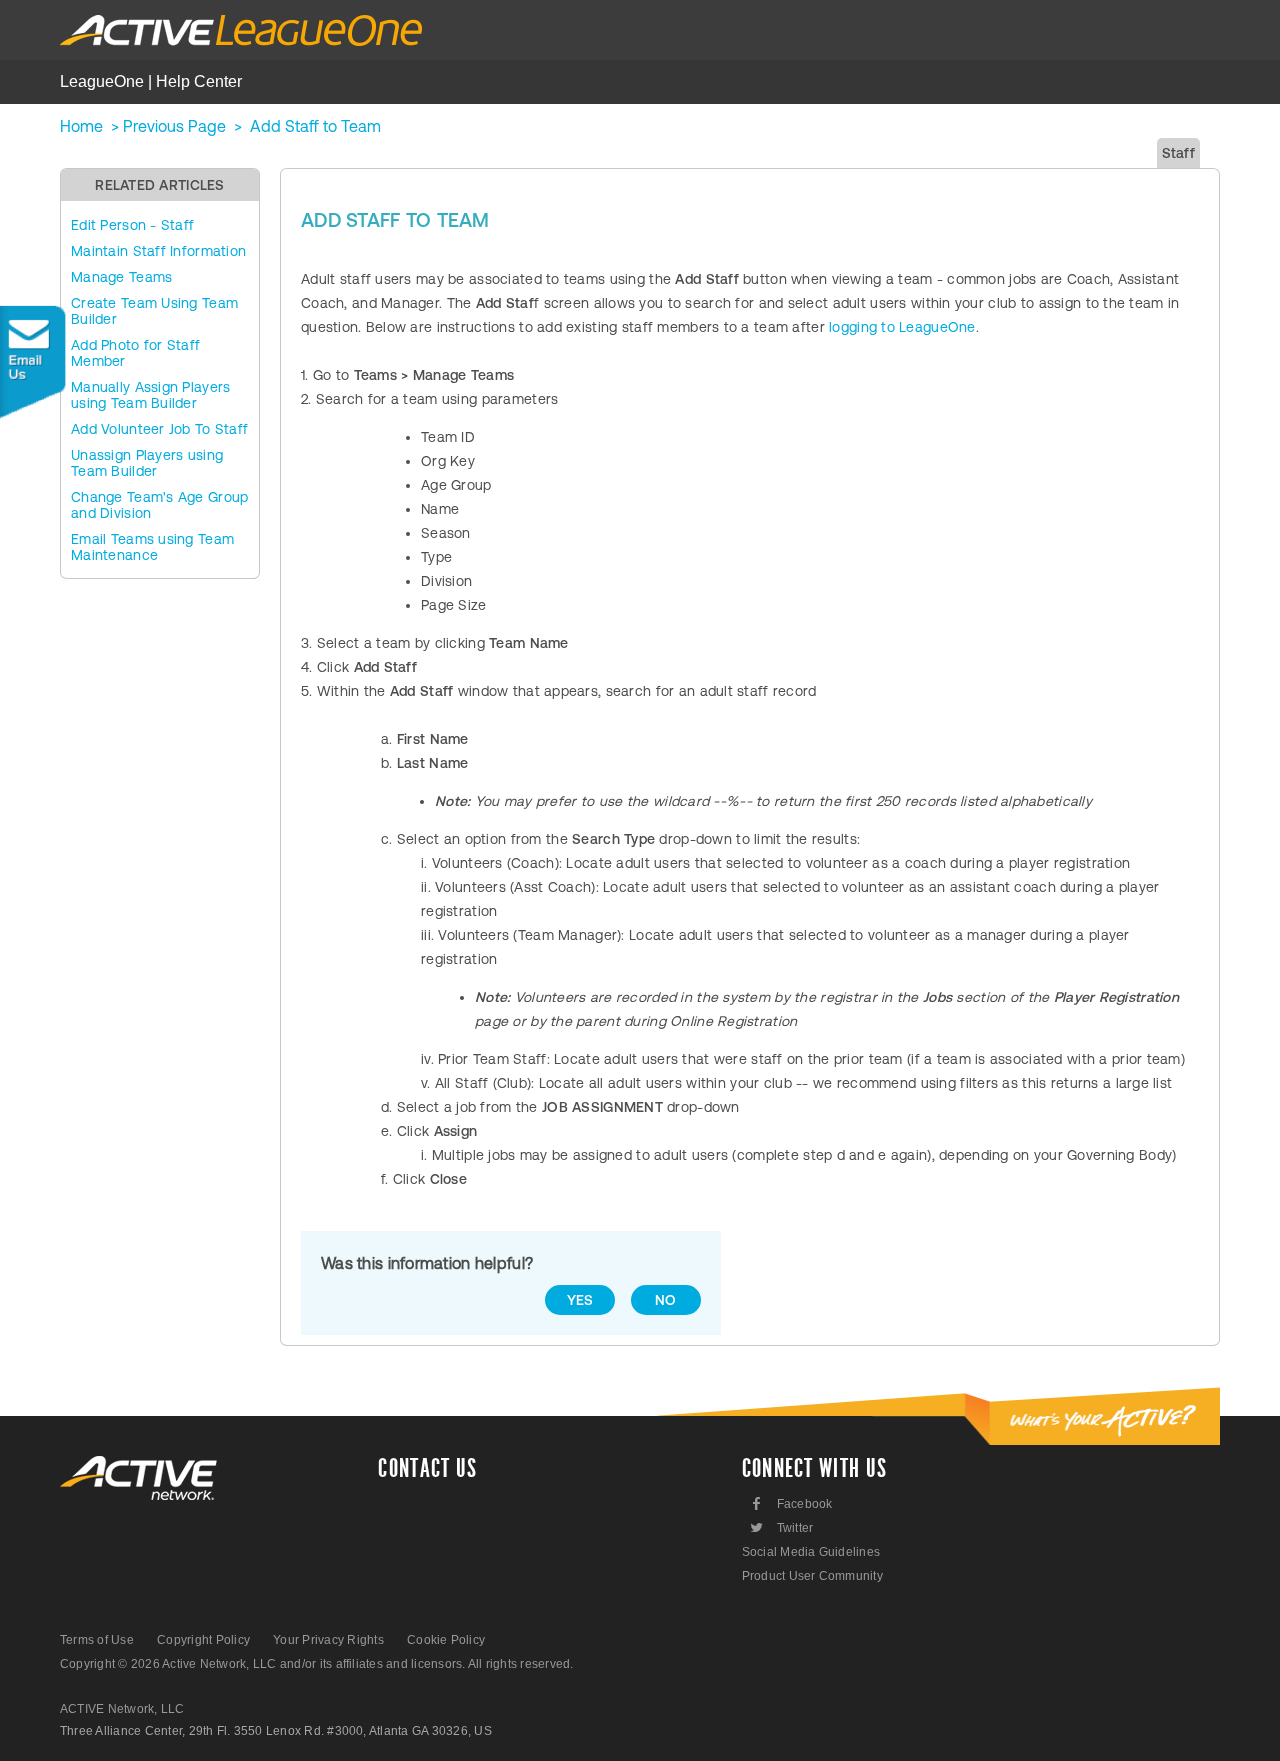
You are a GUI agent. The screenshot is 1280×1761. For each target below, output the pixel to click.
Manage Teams (121, 277)
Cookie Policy (446, 1640)
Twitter (780, 1527)
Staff (1178, 153)
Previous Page (174, 126)
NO (666, 1300)
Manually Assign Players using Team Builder (150, 395)
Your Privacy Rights (328, 1640)
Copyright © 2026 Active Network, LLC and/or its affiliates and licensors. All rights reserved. (317, 1664)
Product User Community (812, 1576)
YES (580, 1300)
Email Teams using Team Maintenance (152, 547)
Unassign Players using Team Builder (147, 463)
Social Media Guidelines (811, 1552)
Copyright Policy (203, 1640)
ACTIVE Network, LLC (122, 1709)
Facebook (792, 1503)
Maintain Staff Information (158, 251)
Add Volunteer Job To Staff (159, 429)
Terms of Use (97, 1640)
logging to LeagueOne (902, 327)
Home (81, 126)
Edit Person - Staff (132, 225)
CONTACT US (427, 1469)
